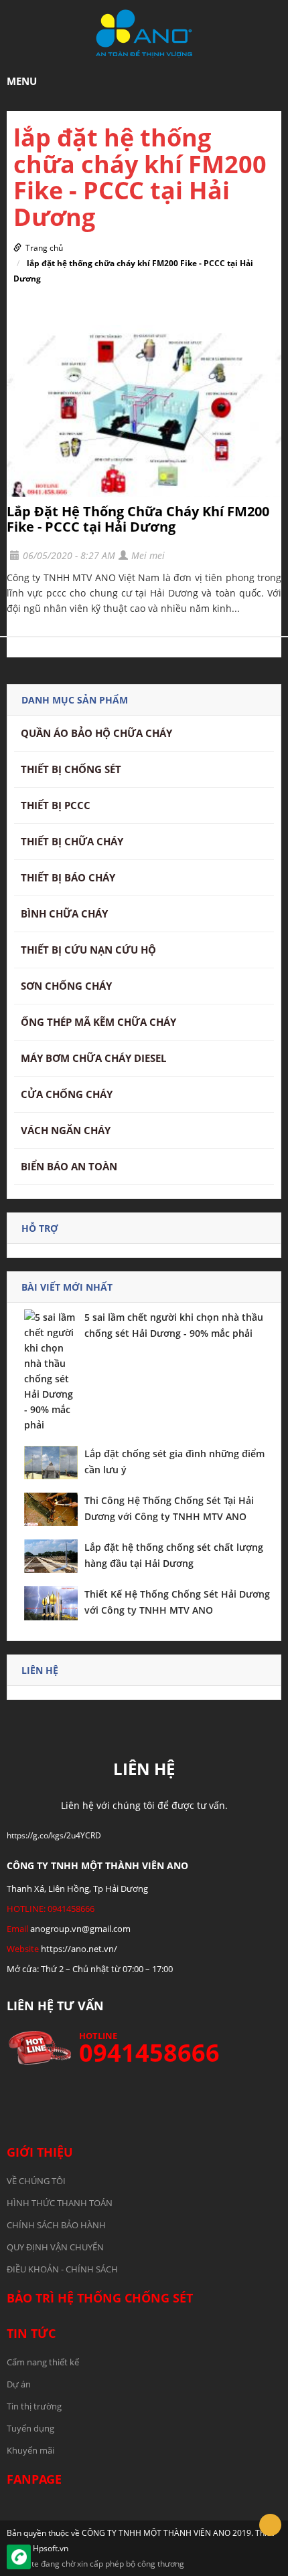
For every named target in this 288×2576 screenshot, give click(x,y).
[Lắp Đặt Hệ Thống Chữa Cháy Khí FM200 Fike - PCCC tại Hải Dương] (144, 411)
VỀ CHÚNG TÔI (36, 2181)
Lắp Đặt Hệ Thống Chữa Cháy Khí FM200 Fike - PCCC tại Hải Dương (138, 519)
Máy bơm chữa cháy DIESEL (93, 1058)
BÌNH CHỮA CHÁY (64, 914)
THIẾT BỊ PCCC (56, 805)
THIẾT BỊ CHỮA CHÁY (72, 841)
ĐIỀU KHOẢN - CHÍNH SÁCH (62, 2269)
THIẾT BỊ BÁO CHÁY (68, 877)
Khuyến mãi (30, 2450)
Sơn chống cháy (66, 986)
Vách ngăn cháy (66, 1130)
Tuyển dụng (30, 2428)
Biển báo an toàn (69, 1166)
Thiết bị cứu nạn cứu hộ (88, 950)
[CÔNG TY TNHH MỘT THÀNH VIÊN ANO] (144, 32)
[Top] (270, 2525)
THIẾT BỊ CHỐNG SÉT (71, 769)
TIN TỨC (31, 2333)
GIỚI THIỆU (40, 2152)
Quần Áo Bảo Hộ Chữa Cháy (96, 733)
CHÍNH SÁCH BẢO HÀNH (56, 2225)
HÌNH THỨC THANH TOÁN (60, 2203)
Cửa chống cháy (67, 1094)
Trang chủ (44, 248)
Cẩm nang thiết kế (43, 2362)
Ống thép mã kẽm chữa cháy (98, 1022)
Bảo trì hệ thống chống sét (100, 2298)
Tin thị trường (34, 2406)
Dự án (19, 2384)
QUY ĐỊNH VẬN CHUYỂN (55, 2247)
